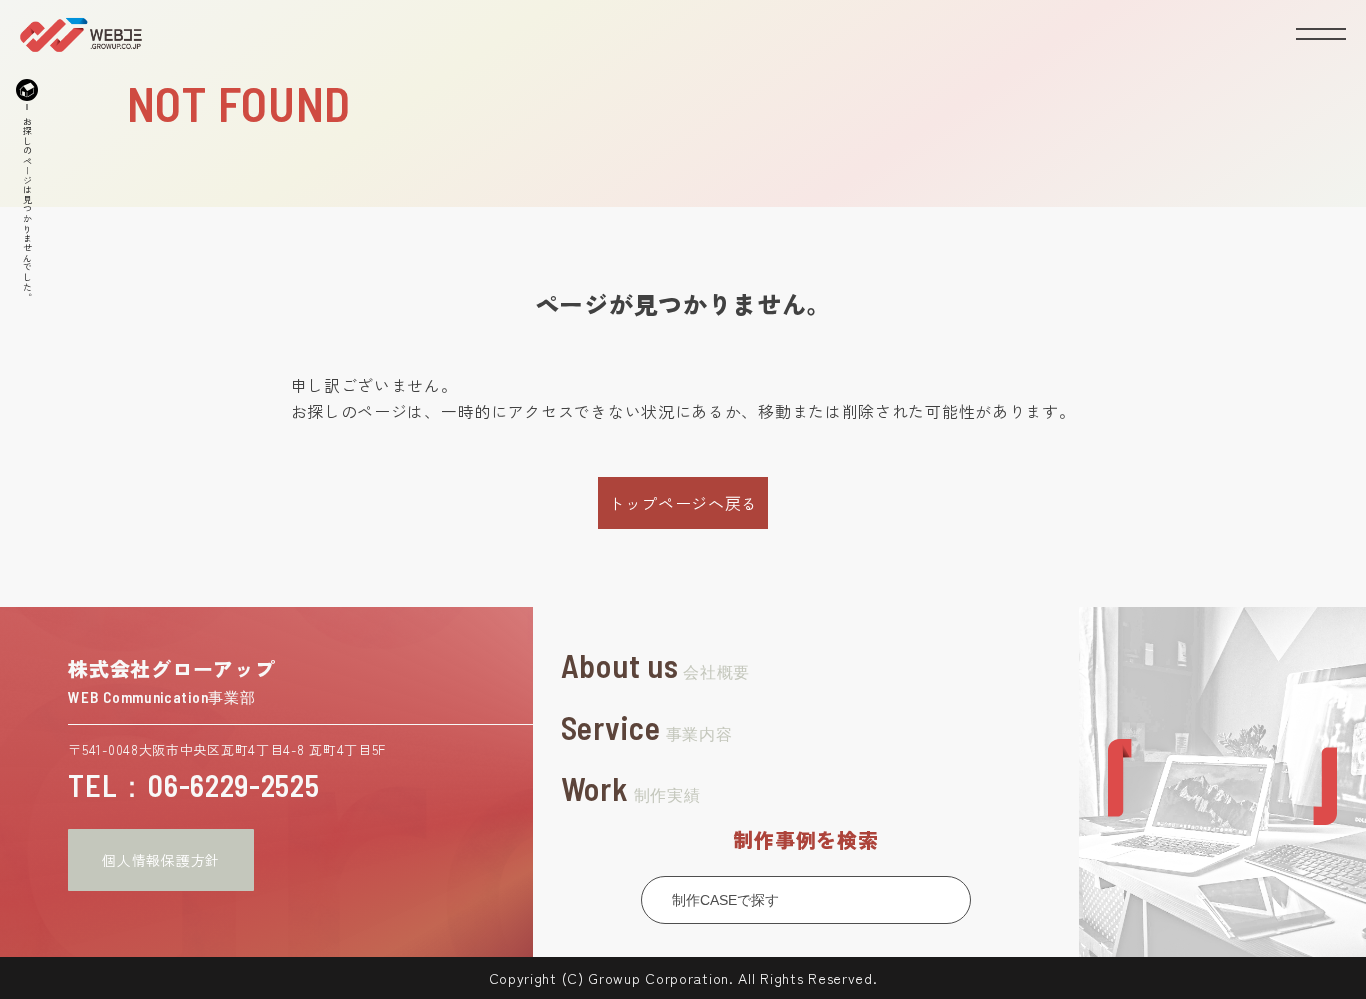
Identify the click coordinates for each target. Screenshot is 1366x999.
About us (655, 665)
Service (647, 727)
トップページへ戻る (683, 503)
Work (631, 788)
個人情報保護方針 (161, 860)
